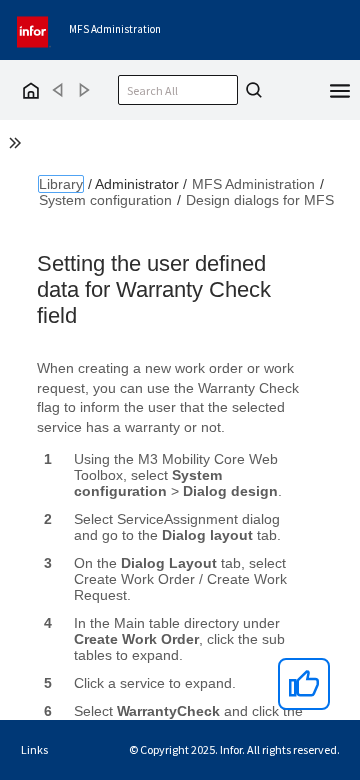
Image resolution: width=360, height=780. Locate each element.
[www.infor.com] (34, 29)
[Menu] (340, 89)
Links (34, 749)
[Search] (251, 90)
